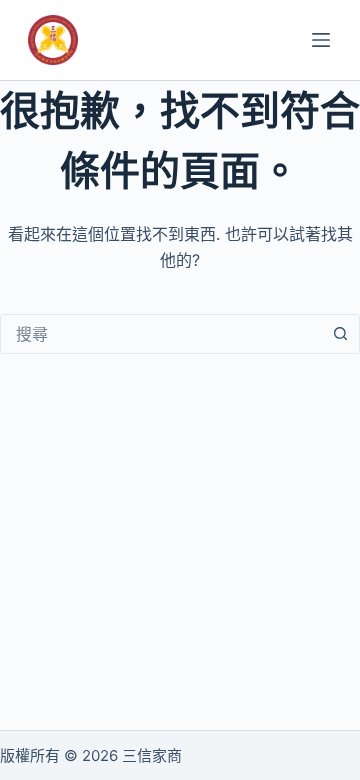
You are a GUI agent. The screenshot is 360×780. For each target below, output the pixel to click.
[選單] (321, 40)
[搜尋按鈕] (340, 334)
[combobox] (161, 334)
